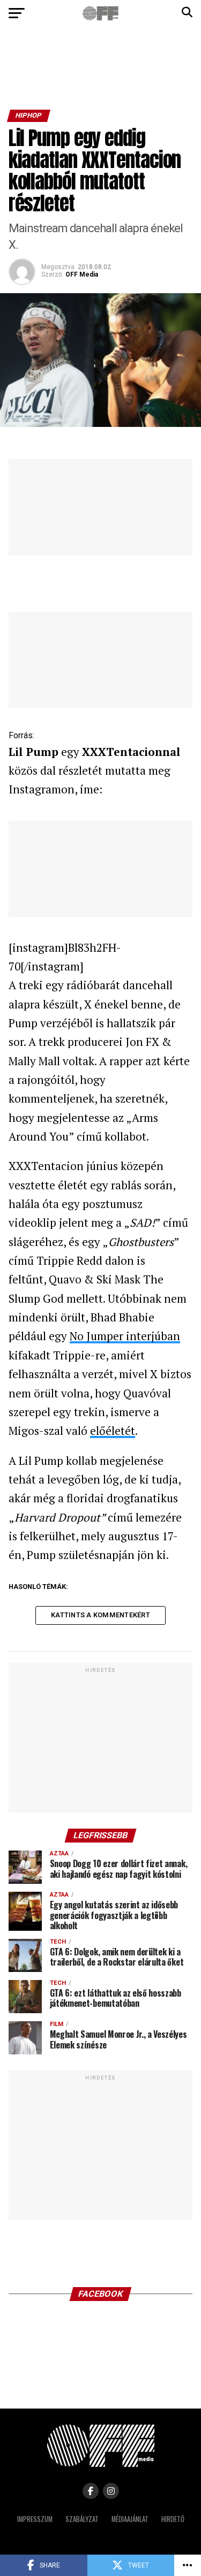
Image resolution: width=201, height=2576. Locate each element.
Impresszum (35, 2519)
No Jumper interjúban (125, 1336)
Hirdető (173, 2519)
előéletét (113, 1431)
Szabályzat (82, 2519)
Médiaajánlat (130, 2519)
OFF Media (82, 274)
